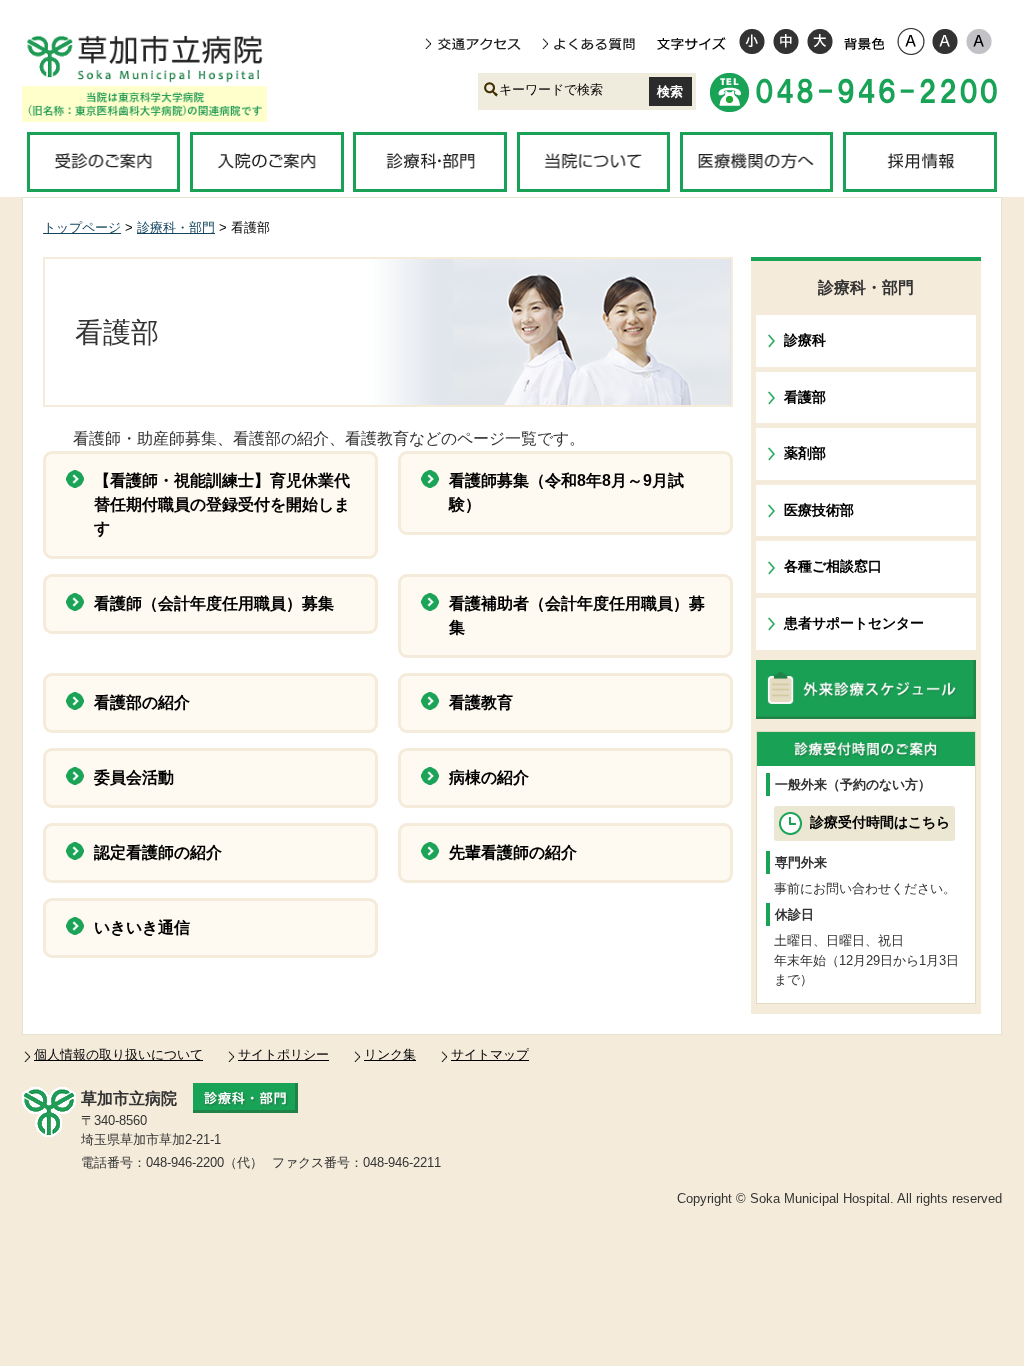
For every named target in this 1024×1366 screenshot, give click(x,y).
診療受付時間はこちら (880, 822)
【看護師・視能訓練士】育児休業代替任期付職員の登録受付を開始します (222, 504)
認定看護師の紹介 (158, 852)
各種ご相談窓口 (833, 566)
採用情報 (919, 162)
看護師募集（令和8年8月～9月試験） (566, 492)
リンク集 (390, 1054)
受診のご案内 (103, 162)
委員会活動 (134, 777)
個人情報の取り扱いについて (118, 1054)
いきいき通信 (142, 927)
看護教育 (481, 702)
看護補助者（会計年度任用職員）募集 (577, 615)
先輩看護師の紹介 (513, 852)
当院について (593, 162)
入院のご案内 (266, 162)
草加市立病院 (158, 58)
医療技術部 (819, 510)
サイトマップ (490, 1054)
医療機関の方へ (756, 162)
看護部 (805, 397)
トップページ (82, 227)
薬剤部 (805, 453)
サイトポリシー (283, 1054)
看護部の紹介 (142, 702)
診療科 (805, 340)
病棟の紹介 (489, 777)
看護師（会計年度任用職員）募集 (214, 603)
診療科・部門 (429, 162)
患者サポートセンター (854, 623)
